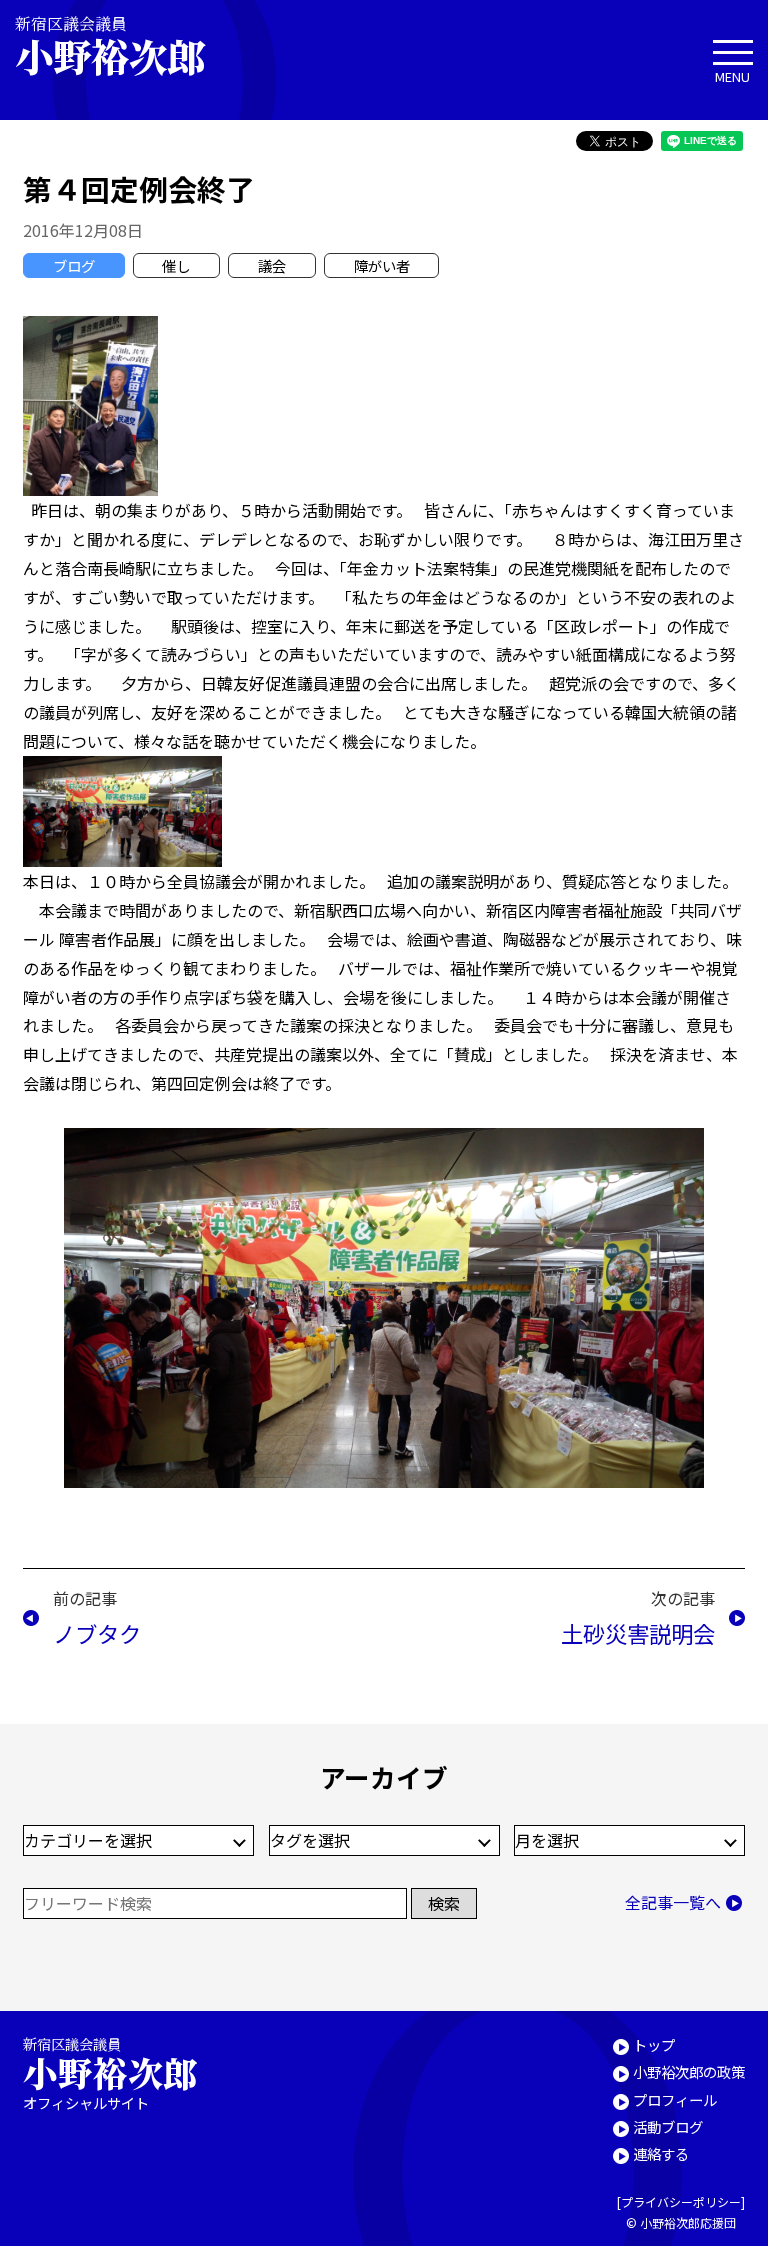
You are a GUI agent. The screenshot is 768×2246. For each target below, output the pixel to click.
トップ (654, 2044)
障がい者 (382, 265)
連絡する (661, 2153)
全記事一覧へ (673, 1902)
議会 (272, 265)
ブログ (74, 265)
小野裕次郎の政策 (689, 2071)
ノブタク (97, 1633)
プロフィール (675, 2099)
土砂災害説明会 (638, 1633)
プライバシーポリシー (681, 2201)
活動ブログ (668, 2126)
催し (176, 265)
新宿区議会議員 (110, 45)
